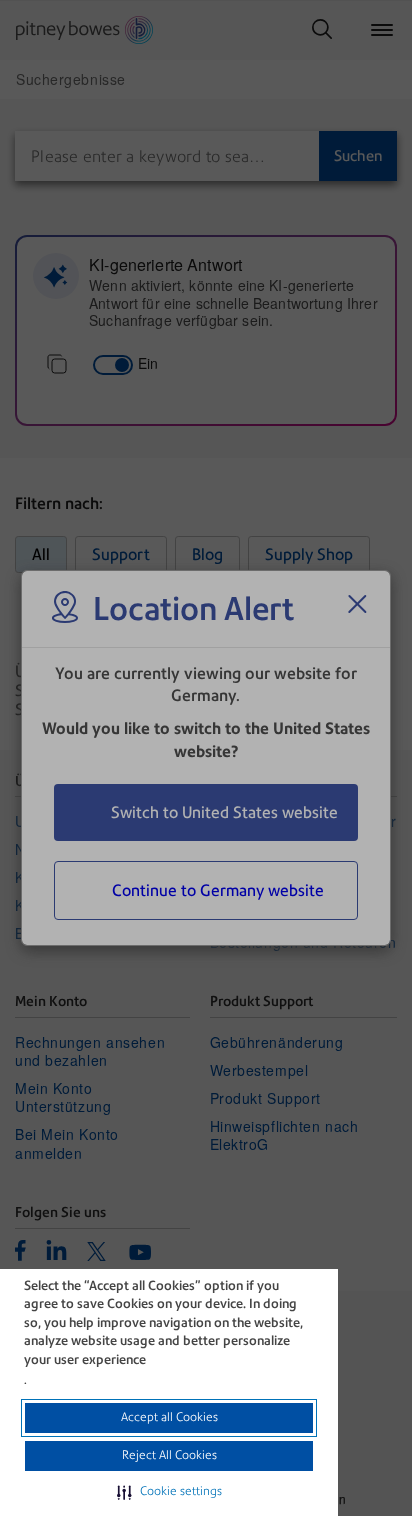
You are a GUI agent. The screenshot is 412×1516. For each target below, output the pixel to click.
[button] (169, 1492)
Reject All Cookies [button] (169, 1455)
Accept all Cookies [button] (169, 1417)
